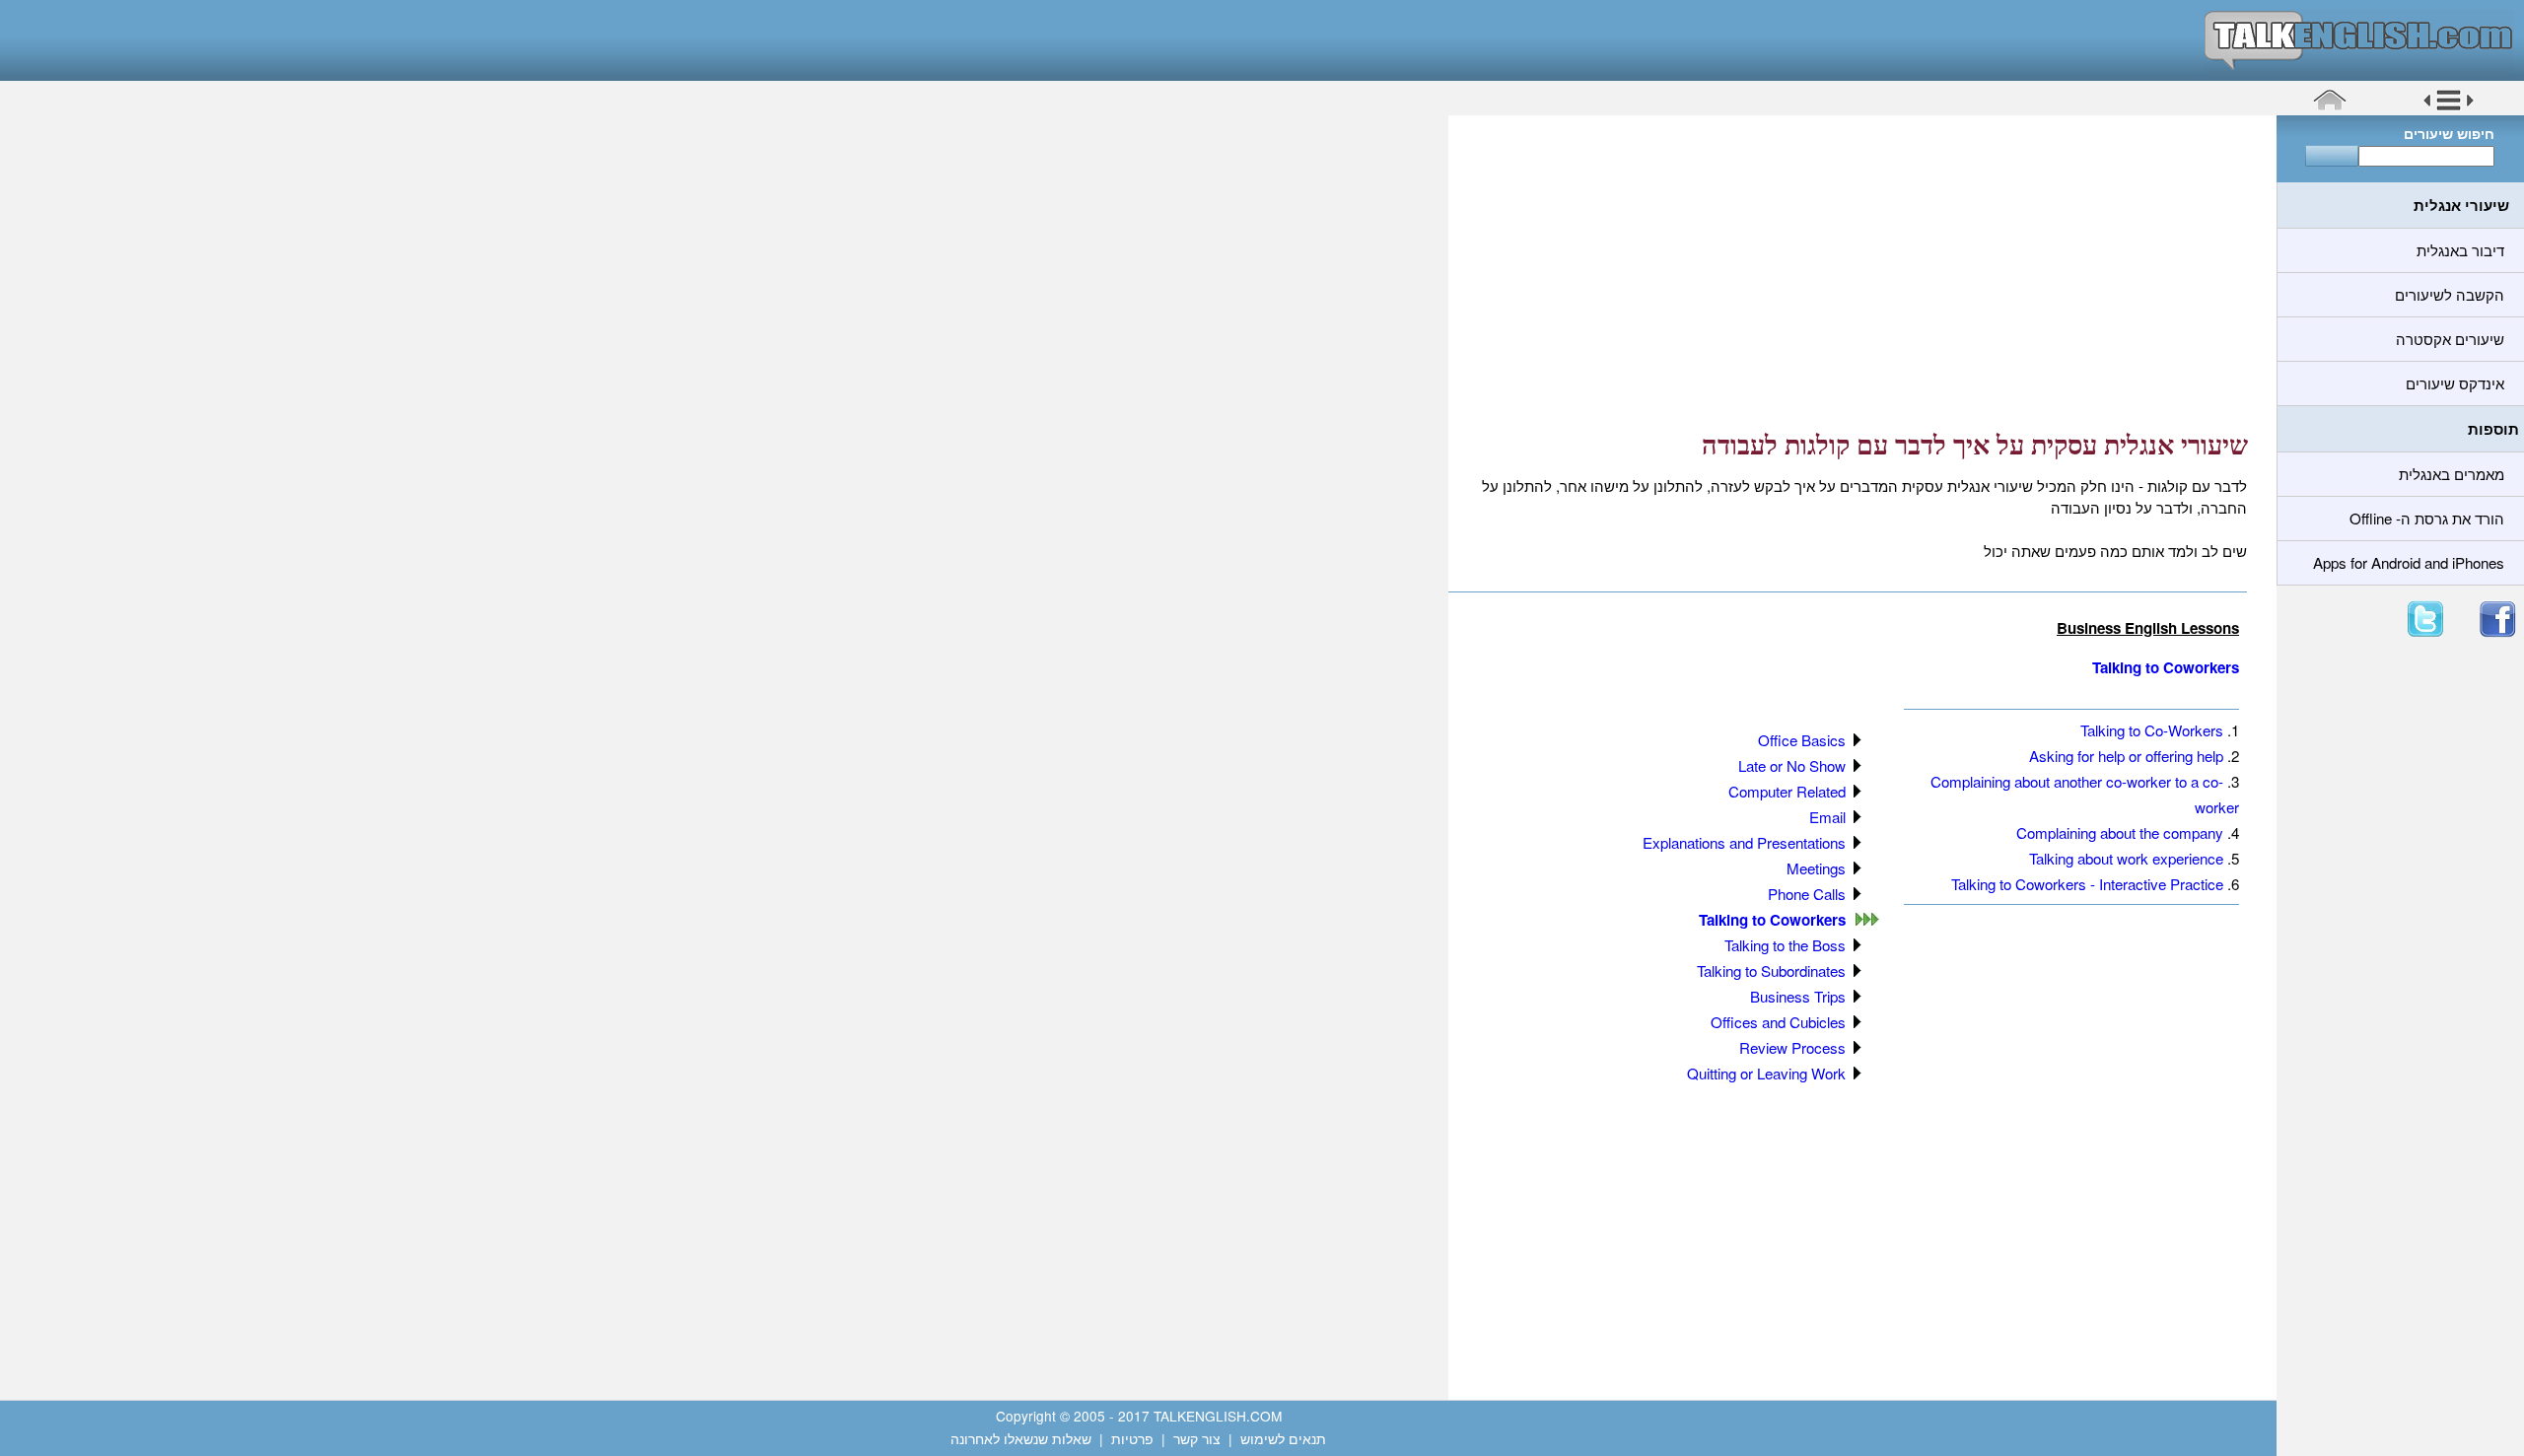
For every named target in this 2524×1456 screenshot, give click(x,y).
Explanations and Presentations (1744, 842)
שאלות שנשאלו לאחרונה (1021, 1438)
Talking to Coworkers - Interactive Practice (2087, 884)
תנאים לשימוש (1283, 1438)
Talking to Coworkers (2166, 667)
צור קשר (1197, 1438)
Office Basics (1802, 740)
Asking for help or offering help (2126, 756)
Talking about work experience (2126, 858)
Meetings (1816, 868)
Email (1827, 817)
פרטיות (1132, 1438)
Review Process (1792, 1047)
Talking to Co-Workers (2152, 730)
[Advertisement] (1856, 271)
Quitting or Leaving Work (1766, 1073)
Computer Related (1787, 791)
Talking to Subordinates (1771, 971)
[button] (2449, 107)
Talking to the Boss (1785, 945)
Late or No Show (1792, 765)
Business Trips (1798, 996)
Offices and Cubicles (1778, 1022)
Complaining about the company (2120, 832)
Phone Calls (1807, 894)
